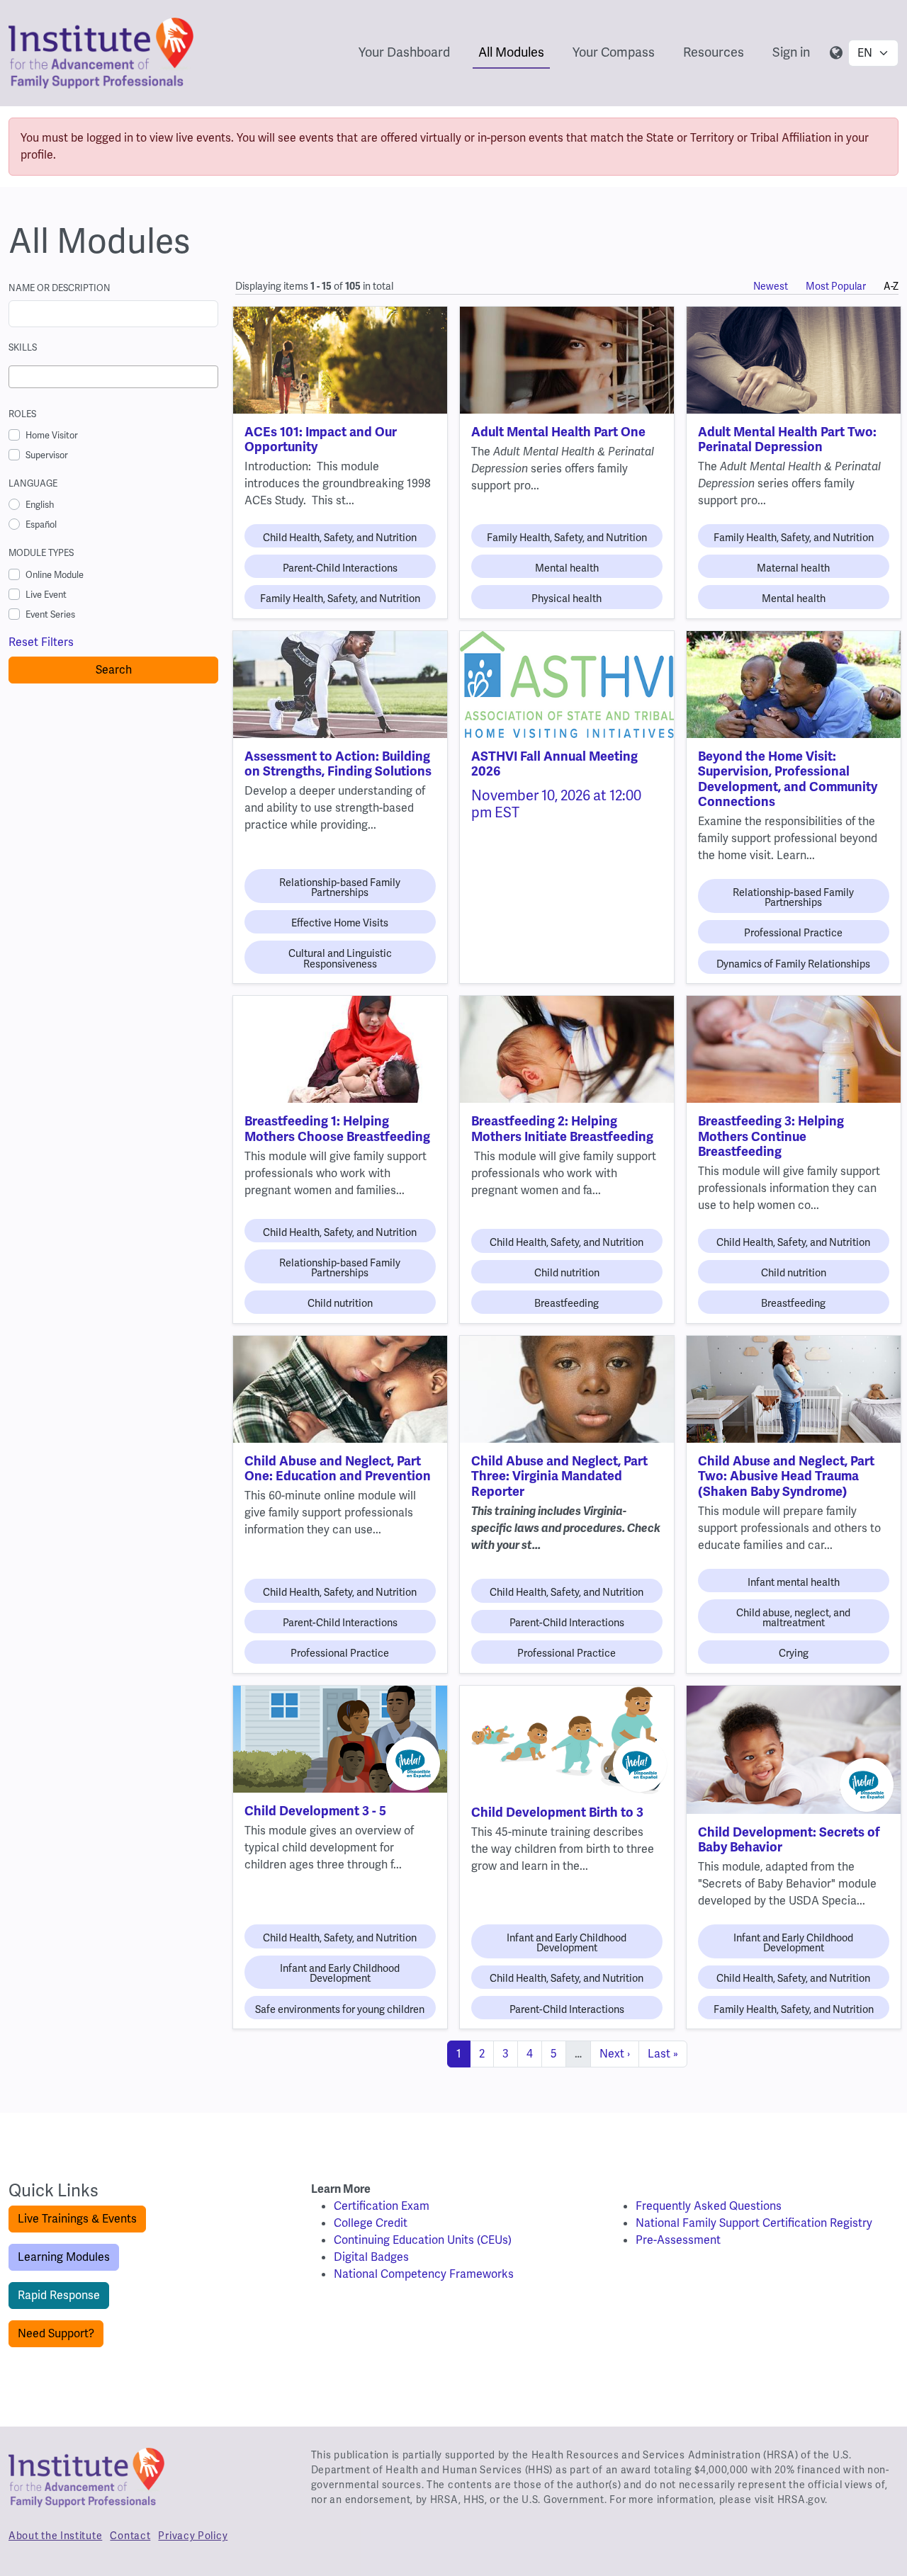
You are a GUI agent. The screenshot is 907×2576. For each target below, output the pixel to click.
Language (33, 483)
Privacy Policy (193, 2536)
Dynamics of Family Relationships (793, 964)
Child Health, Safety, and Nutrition (340, 538)
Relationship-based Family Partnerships (340, 887)
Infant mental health (794, 1582)
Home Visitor (52, 435)
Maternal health (793, 568)
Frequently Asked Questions (709, 2206)
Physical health (567, 598)
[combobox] (113, 377)
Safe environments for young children (340, 2009)
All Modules (511, 52)
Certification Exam (382, 2206)
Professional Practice (793, 933)
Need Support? (56, 2333)
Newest (771, 286)
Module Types (41, 553)
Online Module (55, 575)
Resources (714, 52)
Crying (794, 1653)
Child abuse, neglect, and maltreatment (793, 1618)
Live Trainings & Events (77, 2219)
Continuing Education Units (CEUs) (423, 2240)
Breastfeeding (567, 1303)
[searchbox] (17, 377)
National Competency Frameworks (424, 2274)
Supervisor (47, 455)
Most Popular (836, 286)
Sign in (791, 52)
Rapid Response (59, 2295)
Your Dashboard (404, 52)
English (40, 505)
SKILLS (23, 347)
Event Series (50, 614)
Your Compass (614, 52)
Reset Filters (41, 642)
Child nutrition (340, 1303)
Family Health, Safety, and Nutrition (340, 598)
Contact (130, 2536)
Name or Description (60, 288)
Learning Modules (64, 2257)
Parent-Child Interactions (340, 568)
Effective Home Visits (340, 923)
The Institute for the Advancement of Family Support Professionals (86, 2483)
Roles (22, 414)
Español (41, 524)
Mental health (567, 568)
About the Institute (55, 2536)
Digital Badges (371, 2257)
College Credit (371, 2223)
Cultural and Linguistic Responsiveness (340, 958)
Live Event (46, 595)
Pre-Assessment (678, 2240)
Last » (663, 2054)
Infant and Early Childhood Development (340, 1973)
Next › (615, 2054)
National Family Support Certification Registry (754, 2223)
